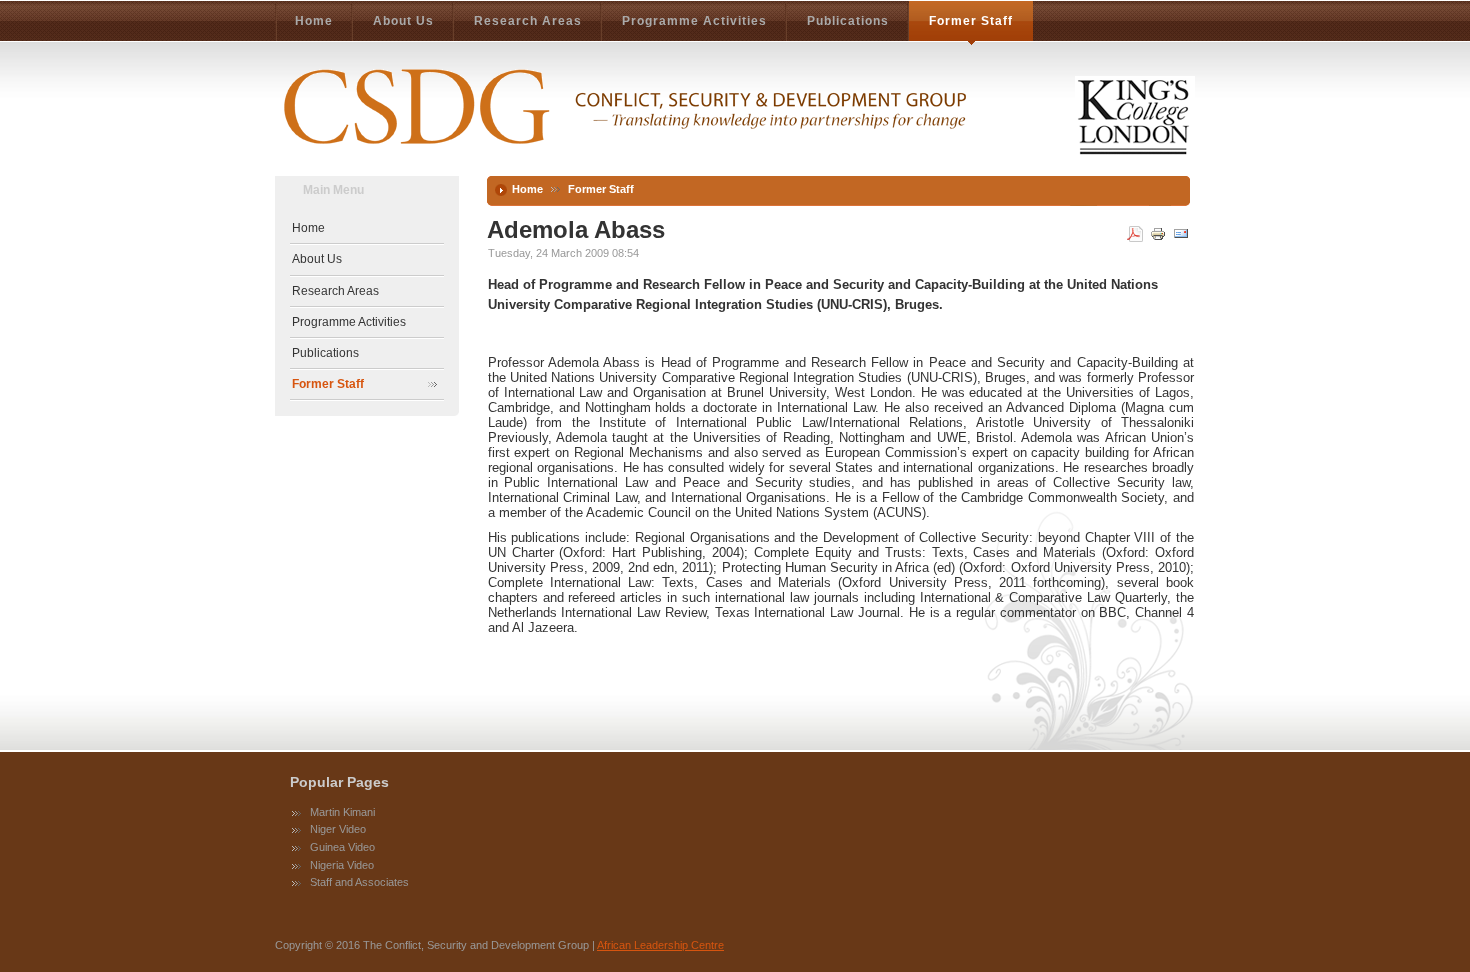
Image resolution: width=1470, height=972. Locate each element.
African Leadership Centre (660, 945)
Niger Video (338, 829)
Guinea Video (342, 847)
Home (527, 189)
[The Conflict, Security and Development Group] (735, 115)
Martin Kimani (342, 812)
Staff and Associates (359, 882)
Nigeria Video (342, 865)
